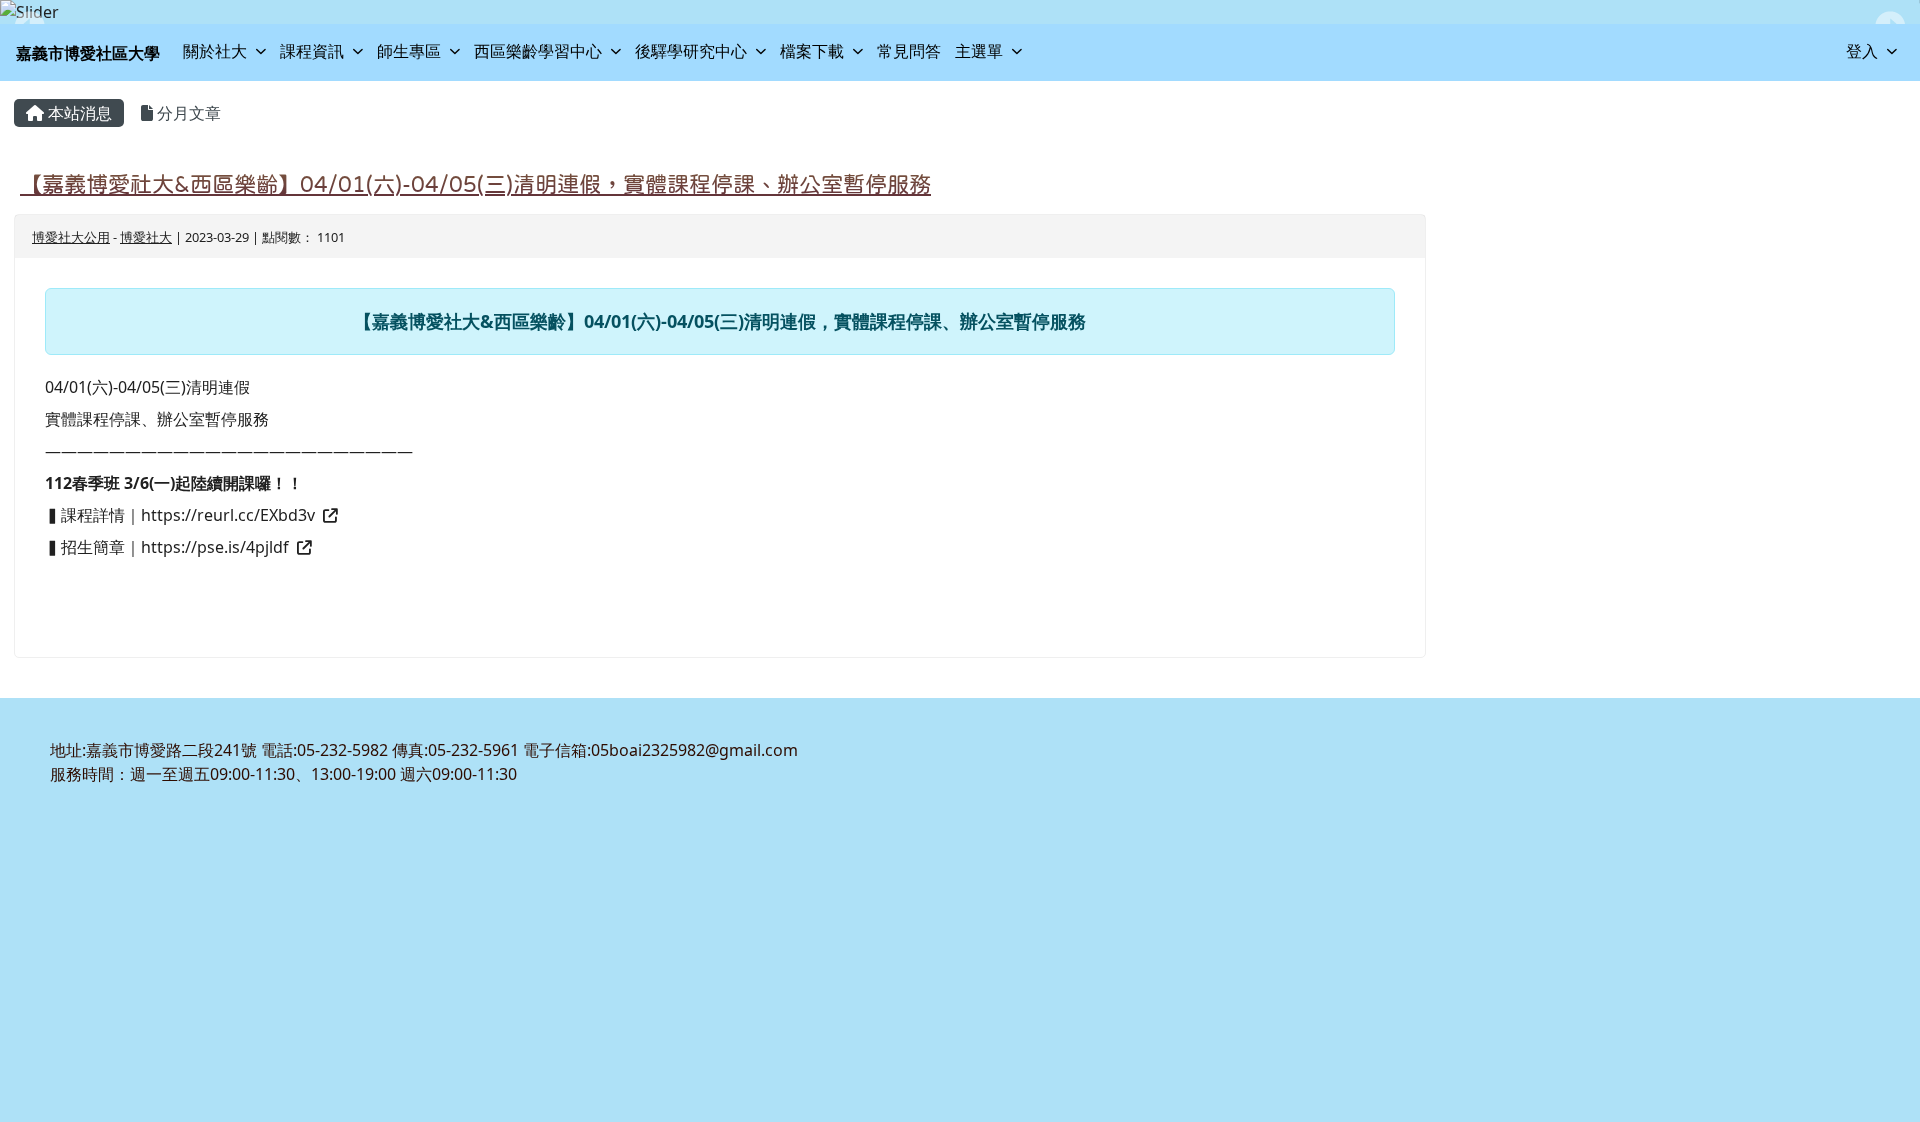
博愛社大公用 (71, 237)
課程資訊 (312, 51)
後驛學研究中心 (691, 51)
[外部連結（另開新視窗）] (328, 515)
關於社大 (215, 51)
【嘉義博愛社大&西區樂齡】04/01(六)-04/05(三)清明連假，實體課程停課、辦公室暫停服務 (475, 184)
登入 (1862, 51)
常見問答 (909, 51)
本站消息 (78, 113)
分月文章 (187, 113)
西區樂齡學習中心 (538, 51)
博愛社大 (146, 237)
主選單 (979, 51)
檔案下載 (812, 51)
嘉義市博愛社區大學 (88, 53)
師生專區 (409, 51)
